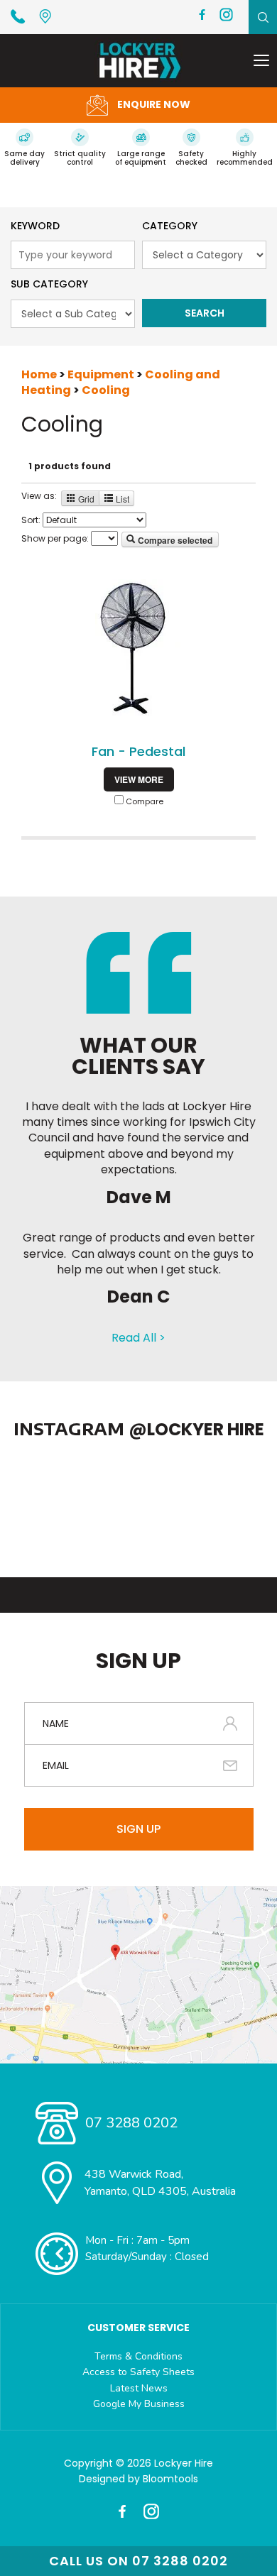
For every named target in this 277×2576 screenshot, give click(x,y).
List (121, 499)
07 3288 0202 (21, 16)
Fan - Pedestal (138, 751)
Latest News (139, 2388)
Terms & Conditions (138, 2356)
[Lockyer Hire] (139, 61)
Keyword (35, 226)
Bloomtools (170, 2479)
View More (139, 779)
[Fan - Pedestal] (138, 650)
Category (170, 226)
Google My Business (139, 2404)
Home (40, 374)
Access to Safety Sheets (138, 2372)
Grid (85, 499)
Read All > (138, 1338)
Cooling (106, 390)
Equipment (102, 374)
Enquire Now (153, 104)
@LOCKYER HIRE (196, 1429)
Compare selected (174, 540)
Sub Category (49, 284)
